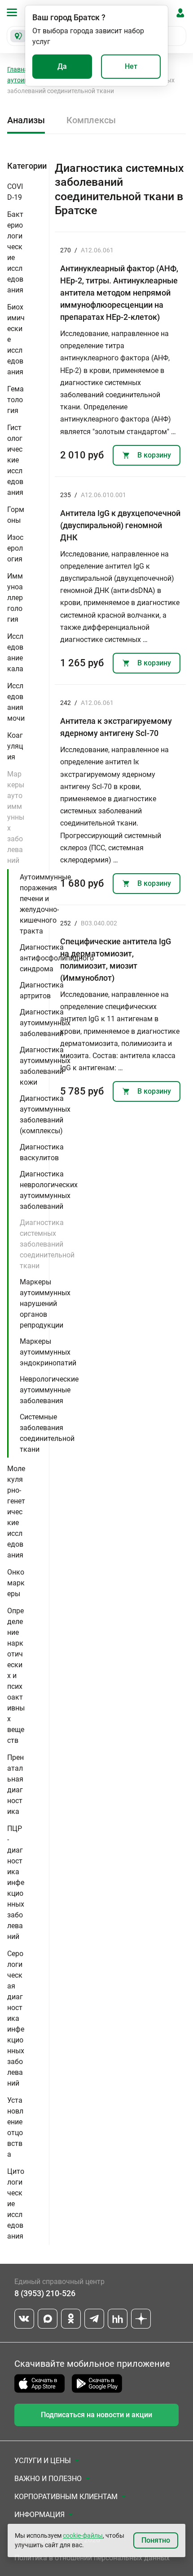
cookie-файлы (83, 2536)
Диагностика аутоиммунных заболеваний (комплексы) (45, 1115)
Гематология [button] (15, 400)
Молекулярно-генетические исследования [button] (16, 1512)
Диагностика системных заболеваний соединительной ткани (47, 1244)
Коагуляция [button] (15, 746)
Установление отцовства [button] (15, 2127)
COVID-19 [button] (15, 192)
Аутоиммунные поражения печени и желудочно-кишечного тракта (45, 904)
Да (62, 66)
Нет (131, 66)
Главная (19, 69)
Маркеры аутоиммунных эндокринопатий (48, 1352)
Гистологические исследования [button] (15, 460)
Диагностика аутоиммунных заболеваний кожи (45, 1066)
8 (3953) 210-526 (45, 2293)
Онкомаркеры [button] (16, 1583)
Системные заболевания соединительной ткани (47, 1433)
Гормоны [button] (16, 515)
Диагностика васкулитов (42, 1152)
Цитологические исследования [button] (16, 2204)
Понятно (156, 2540)
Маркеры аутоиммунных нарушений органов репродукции (45, 1304)
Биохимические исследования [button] (16, 339)
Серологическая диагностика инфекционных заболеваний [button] (16, 2018)
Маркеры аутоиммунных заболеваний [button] (16, 817)
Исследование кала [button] (15, 653)
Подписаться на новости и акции (96, 2415)
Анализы (26, 120)
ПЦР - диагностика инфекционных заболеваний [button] (16, 1883)
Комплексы (91, 120)
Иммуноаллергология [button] (15, 598)
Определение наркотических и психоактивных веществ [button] (16, 1676)
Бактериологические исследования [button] (15, 252)
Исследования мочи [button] (16, 702)
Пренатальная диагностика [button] (15, 1784)
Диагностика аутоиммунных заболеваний (45, 1023)
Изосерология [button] (15, 548)
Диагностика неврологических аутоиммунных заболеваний (49, 1190)
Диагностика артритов (42, 990)
